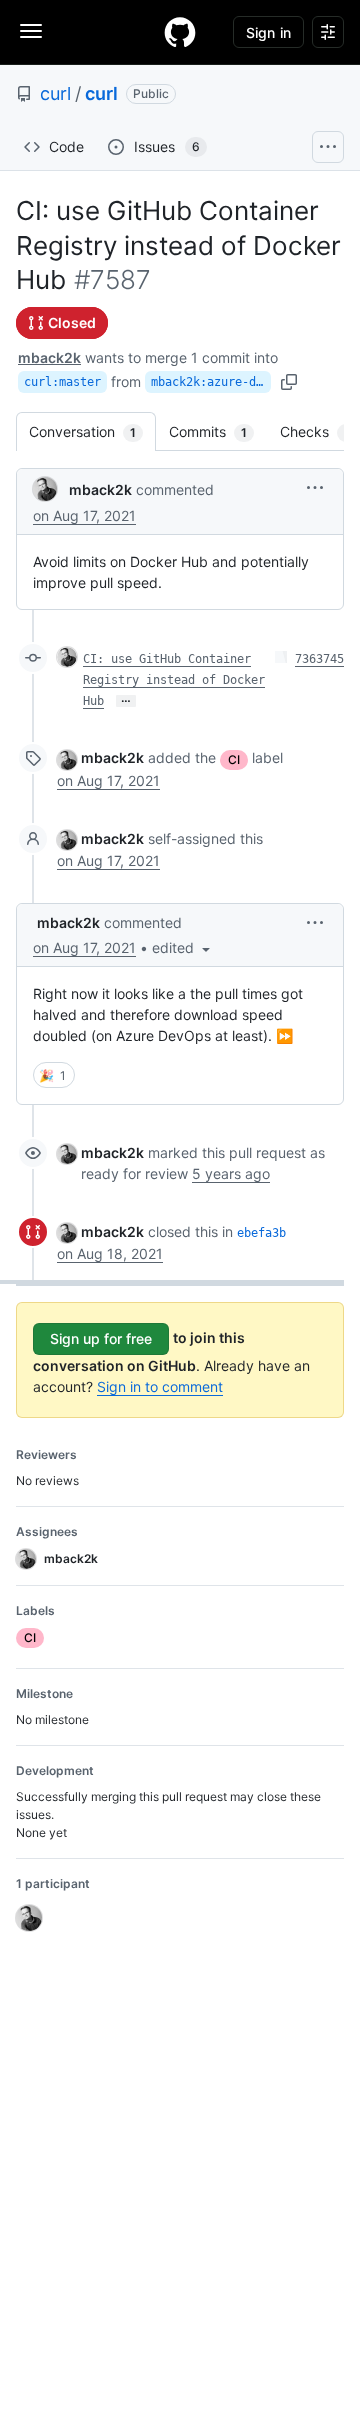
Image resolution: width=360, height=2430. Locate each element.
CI (234, 759)
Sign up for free (101, 1338)
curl (55, 93)
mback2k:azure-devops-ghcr (211, 382)
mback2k (49, 357)
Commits (218, 431)
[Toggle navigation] (31, 31)
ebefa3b (261, 1233)
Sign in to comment (160, 1386)
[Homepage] (180, 32)
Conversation (92, 431)
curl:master (62, 382)
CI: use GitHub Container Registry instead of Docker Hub (174, 680)
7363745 (319, 659)
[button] (315, 487)
